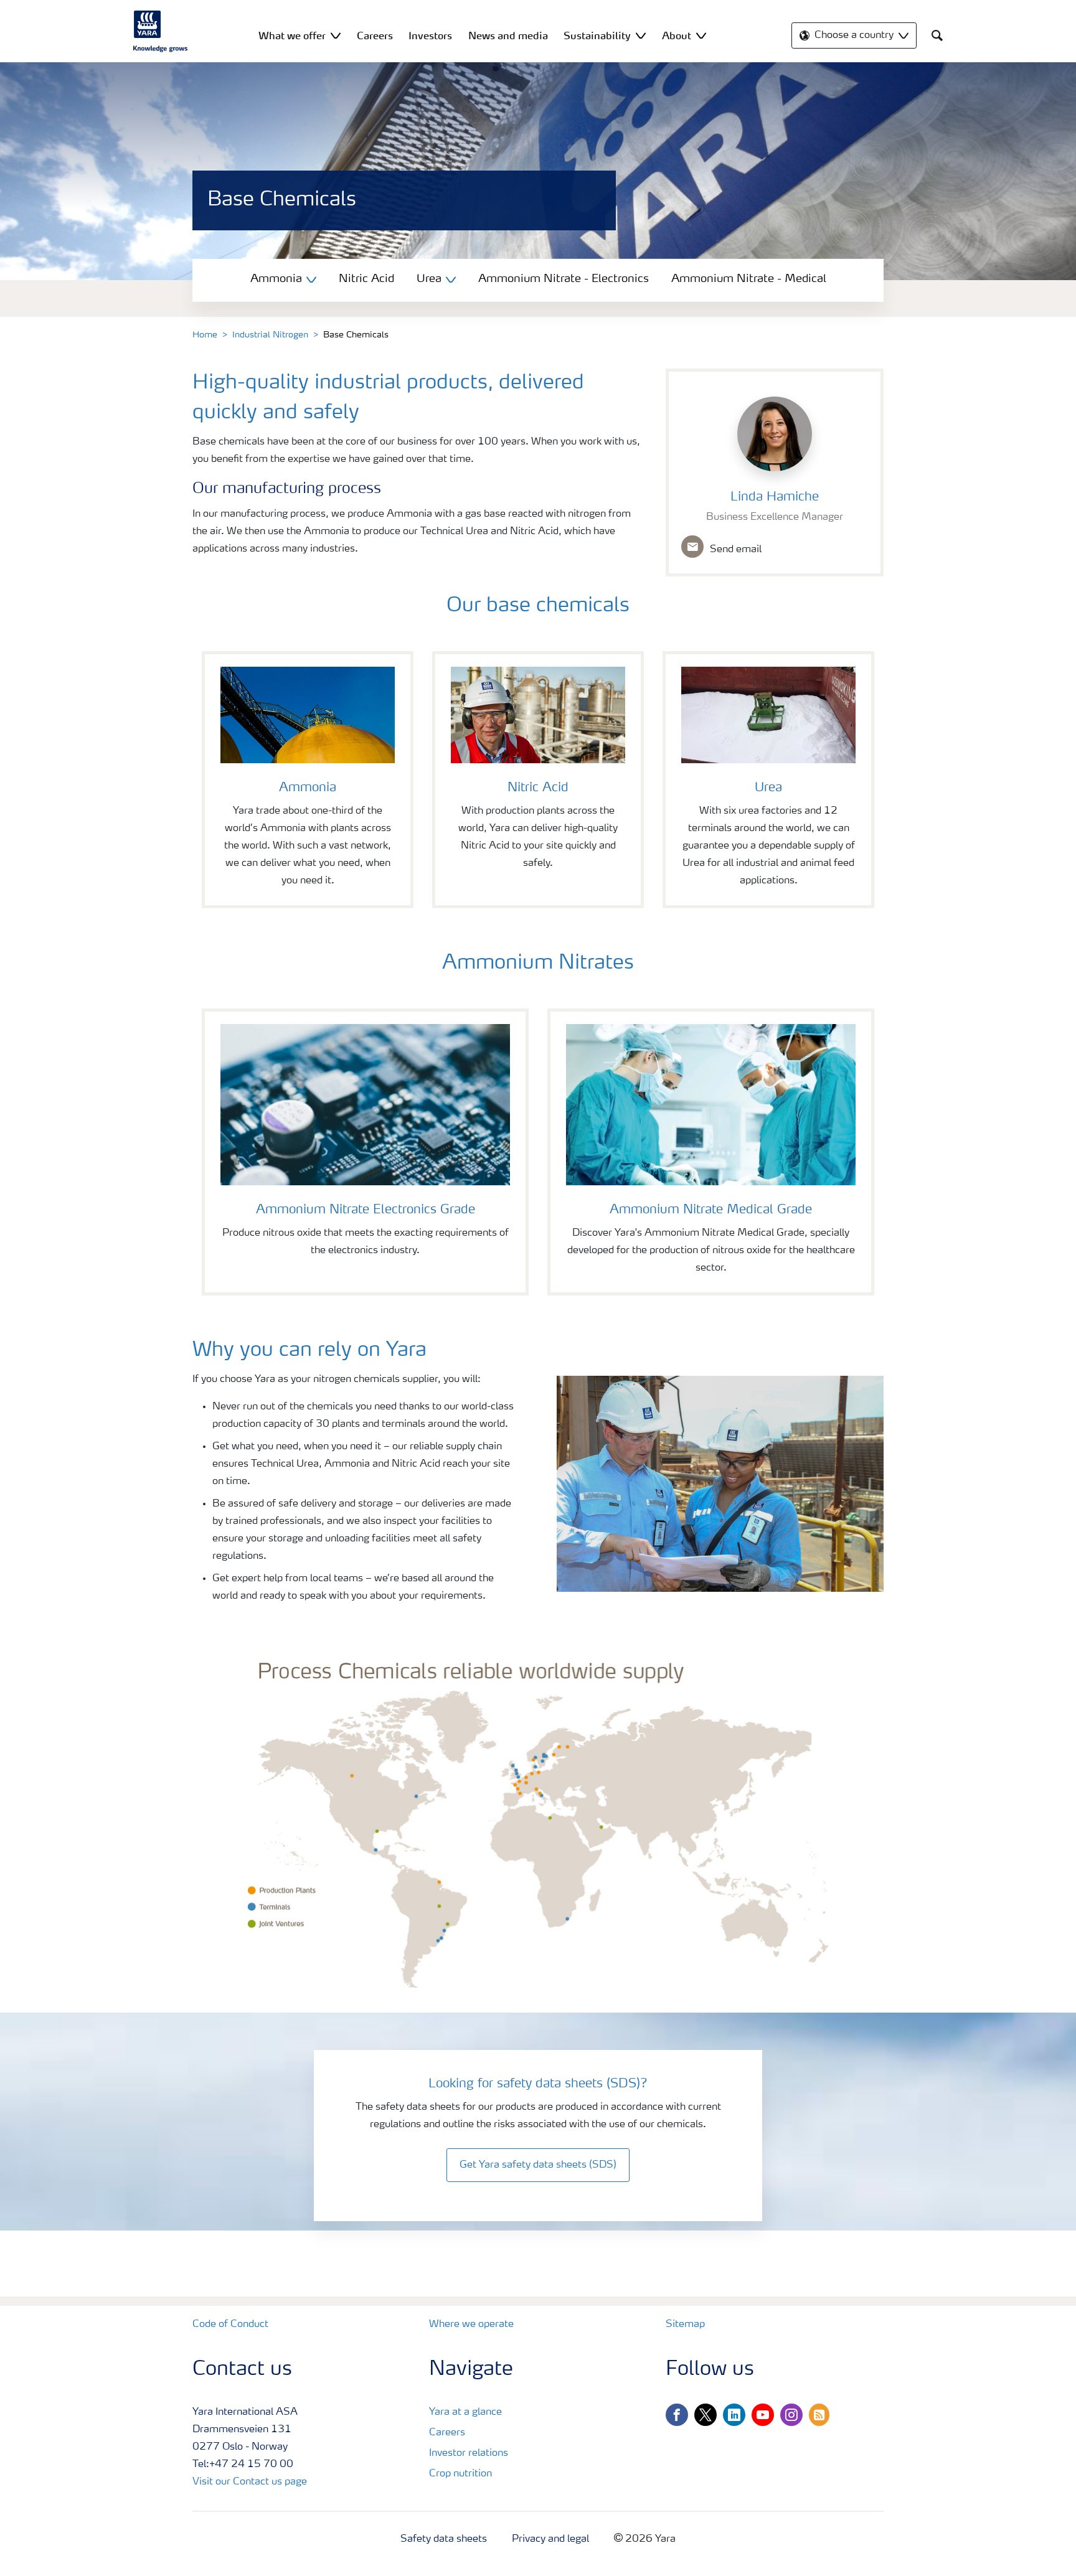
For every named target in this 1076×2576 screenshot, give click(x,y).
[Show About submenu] (701, 35)
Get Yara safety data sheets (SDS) (538, 2165)
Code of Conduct (230, 2325)
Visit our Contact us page (250, 2482)
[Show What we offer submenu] (336, 35)
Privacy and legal (550, 2539)
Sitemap (685, 2325)
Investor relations (469, 2453)
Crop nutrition (460, 2474)
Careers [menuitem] (375, 35)
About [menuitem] (677, 35)
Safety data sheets (444, 2539)
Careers (447, 2433)
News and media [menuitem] (508, 35)
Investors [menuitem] (430, 35)
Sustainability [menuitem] (597, 35)
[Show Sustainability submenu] (641, 35)
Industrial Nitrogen (270, 335)
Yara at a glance (465, 2412)
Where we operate (471, 2325)
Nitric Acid (366, 279)
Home (205, 335)
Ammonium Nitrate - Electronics (564, 279)
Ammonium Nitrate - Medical (749, 279)
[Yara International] (161, 31)
